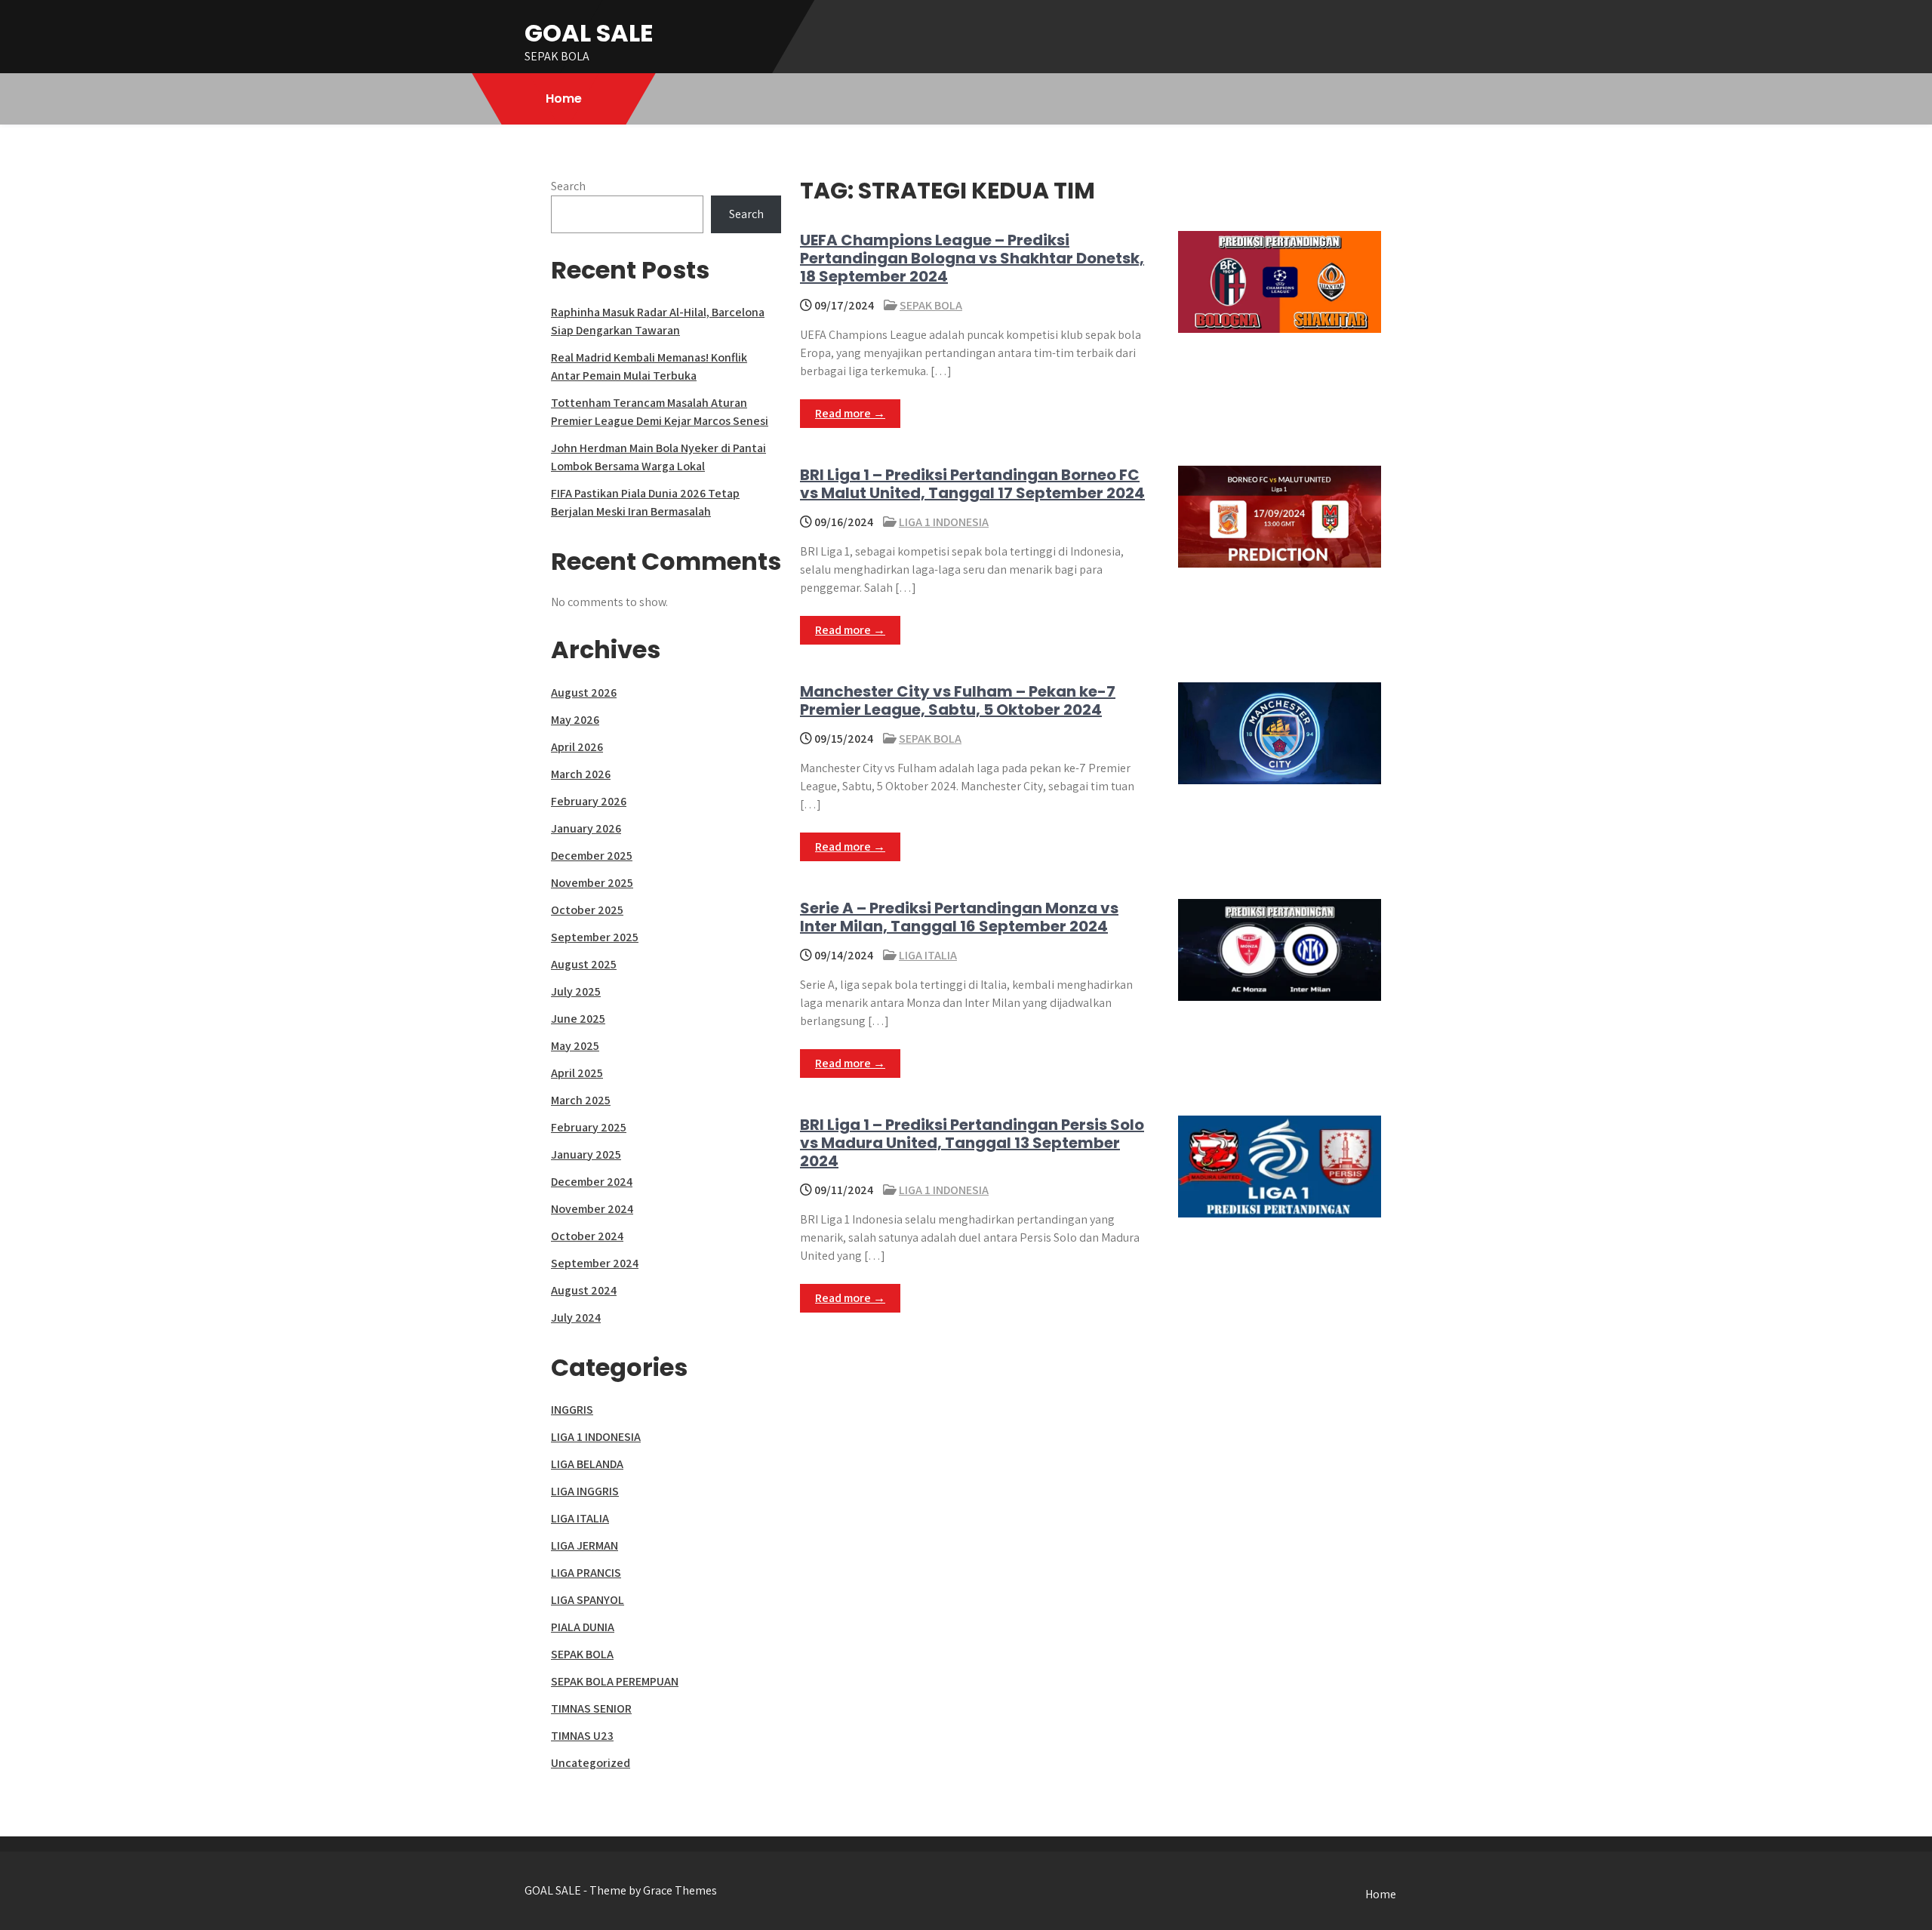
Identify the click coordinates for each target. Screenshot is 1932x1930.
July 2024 (576, 1317)
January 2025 (586, 1154)
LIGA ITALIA (928, 955)
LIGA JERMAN (585, 1545)
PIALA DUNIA (583, 1627)
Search (568, 186)
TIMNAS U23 (582, 1736)
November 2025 (592, 883)
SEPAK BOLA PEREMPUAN (615, 1681)
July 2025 (576, 991)
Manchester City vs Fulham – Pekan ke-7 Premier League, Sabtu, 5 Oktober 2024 (958, 700)
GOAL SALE (589, 33)
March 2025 (581, 1100)
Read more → (850, 413)
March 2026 (581, 774)
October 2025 (587, 910)
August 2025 (584, 964)
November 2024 (592, 1209)
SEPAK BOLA (931, 305)
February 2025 (589, 1127)
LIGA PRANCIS (586, 1573)
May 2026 (575, 720)
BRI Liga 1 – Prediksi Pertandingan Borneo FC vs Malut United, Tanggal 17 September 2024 (972, 484)
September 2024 (595, 1263)
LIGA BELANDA (587, 1464)
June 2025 (578, 1019)
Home (564, 99)
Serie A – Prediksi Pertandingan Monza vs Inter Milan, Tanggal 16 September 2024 (959, 917)
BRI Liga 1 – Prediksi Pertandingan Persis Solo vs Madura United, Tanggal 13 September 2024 (972, 1143)
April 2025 (577, 1073)
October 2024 (587, 1236)
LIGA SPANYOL (588, 1600)
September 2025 (595, 937)
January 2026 (586, 828)
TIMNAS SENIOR (591, 1708)
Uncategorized (591, 1763)
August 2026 (584, 693)
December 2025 (592, 856)
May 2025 (575, 1046)
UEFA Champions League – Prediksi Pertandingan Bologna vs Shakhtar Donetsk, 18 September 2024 (972, 258)
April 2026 (577, 747)
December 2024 (592, 1182)
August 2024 (584, 1290)
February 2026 (589, 801)
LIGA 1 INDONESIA (944, 522)
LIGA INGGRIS (585, 1491)
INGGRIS (572, 1410)
